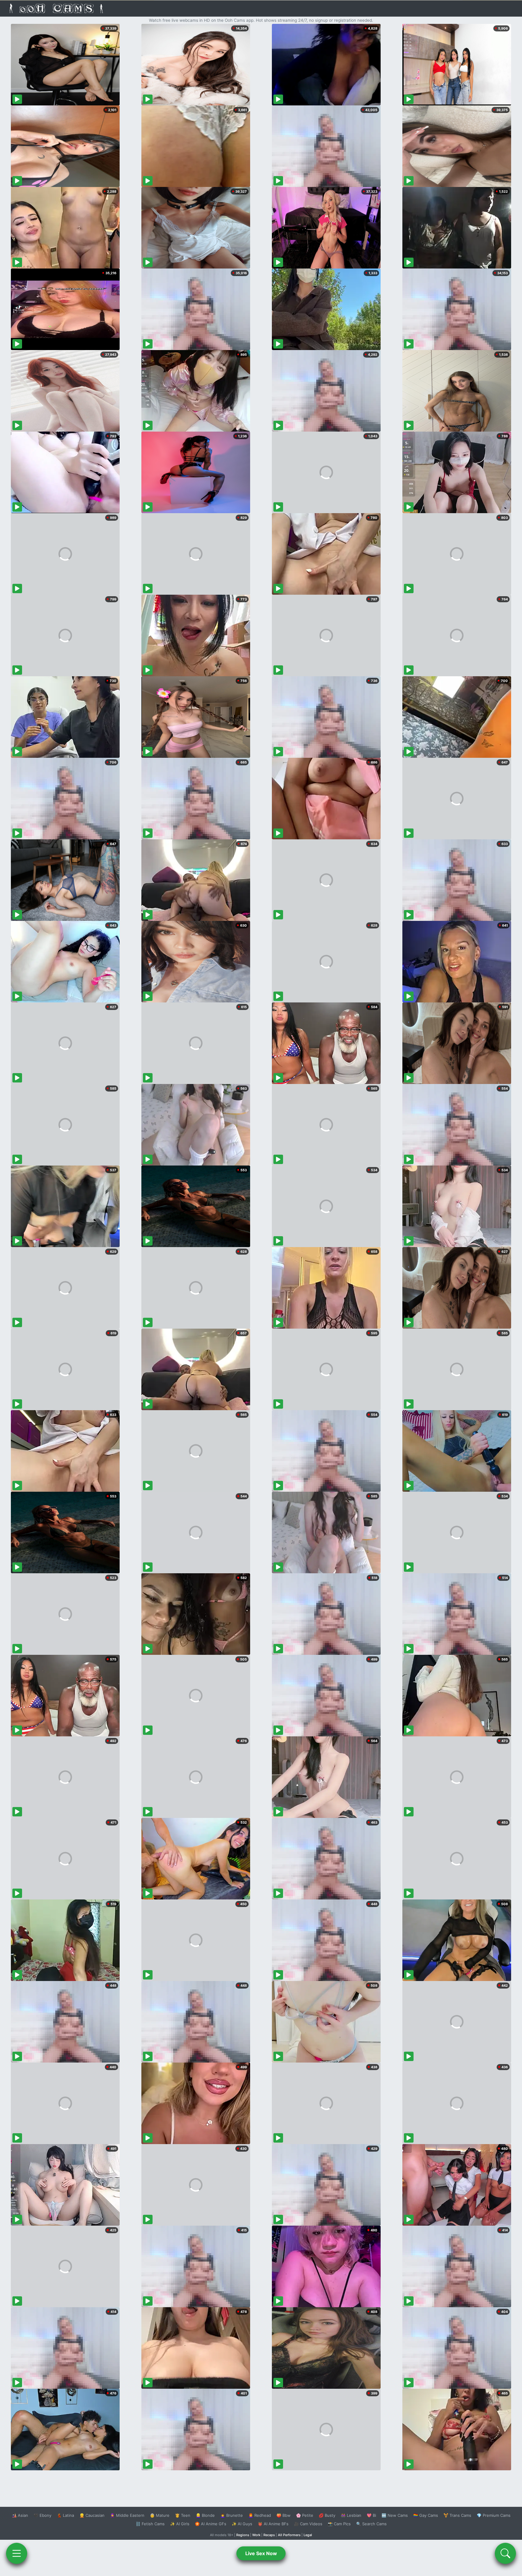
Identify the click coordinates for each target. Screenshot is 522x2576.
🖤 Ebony (42, 2515)
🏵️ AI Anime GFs (211, 2524)
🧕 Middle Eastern (127, 2515)
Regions (243, 2535)
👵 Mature (160, 2515)
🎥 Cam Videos (308, 2524)
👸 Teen (183, 2515)
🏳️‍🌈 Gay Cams (426, 2515)
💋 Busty (327, 2515)
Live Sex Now (261, 2553)
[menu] (17, 2553)
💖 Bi (371, 2515)
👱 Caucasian (92, 2515)
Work (256, 2535)
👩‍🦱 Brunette (232, 2515)
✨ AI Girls (180, 2524)
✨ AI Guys (242, 2524)
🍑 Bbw (284, 2515)
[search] (505, 2553)
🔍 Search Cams (371, 2524)
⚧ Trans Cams (457, 2515)
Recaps (269, 2535)
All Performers (289, 2535)
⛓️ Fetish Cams (150, 2524)
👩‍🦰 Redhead (260, 2515)
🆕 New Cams (395, 2515)
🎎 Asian (20, 2515)
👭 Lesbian (351, 2515)
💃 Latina (65, 2515)
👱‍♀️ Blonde (205, 2515)
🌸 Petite (305, 2515)
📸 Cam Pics (339, 2524)
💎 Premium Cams (494, 2515)
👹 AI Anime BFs (273, 2524)
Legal (308, 2535)
